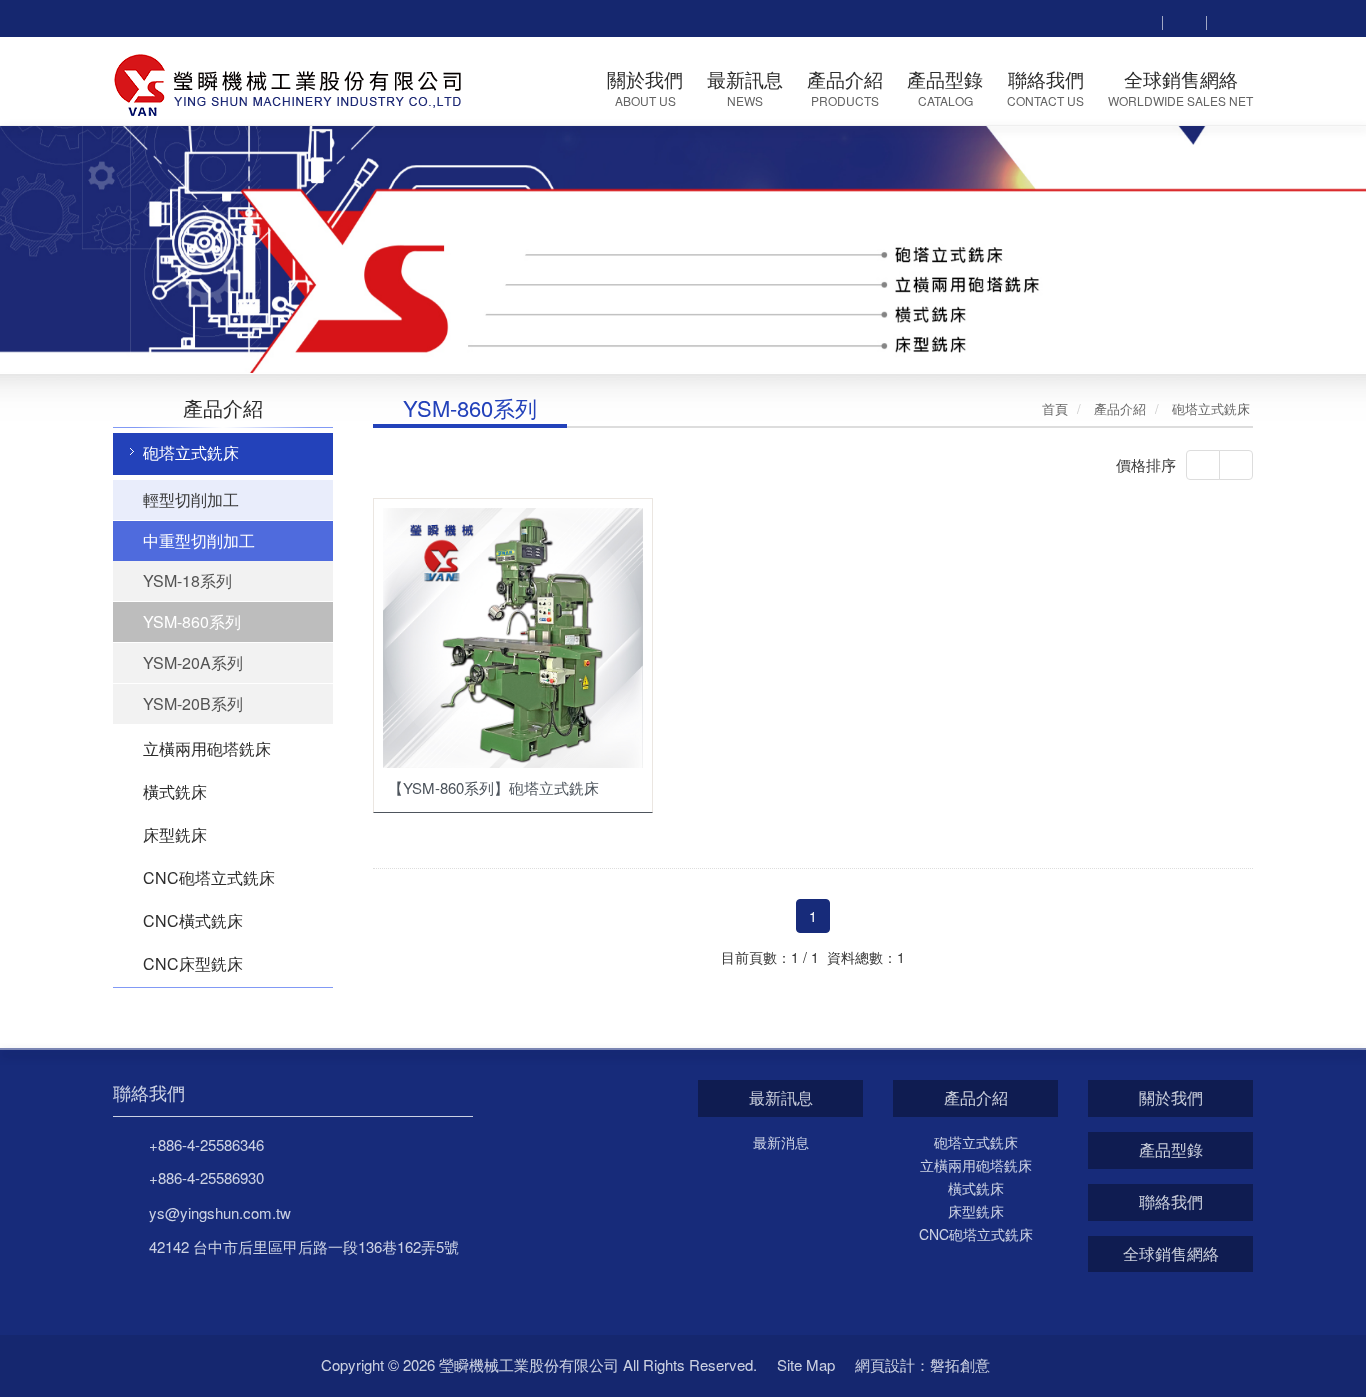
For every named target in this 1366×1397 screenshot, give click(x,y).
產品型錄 (1171, 1150)
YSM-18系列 (187, 580)
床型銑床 (175, 834)
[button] (68, 248)
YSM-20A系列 (193, 662)
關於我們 (1171, 1098)
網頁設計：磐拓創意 (922, 1364)
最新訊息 (781, 1098)
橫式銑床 (175, 791)
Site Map (806, 1364)
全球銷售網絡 (1171, 1254)
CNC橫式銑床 (193, 920)
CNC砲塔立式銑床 (209, 877)
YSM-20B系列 (193, 703)
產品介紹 (976, 1098)
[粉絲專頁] (1184, 20)
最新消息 (781, 1142)
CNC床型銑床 (193, 963)
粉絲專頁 (1032, 1365)
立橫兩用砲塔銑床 (207, 748)
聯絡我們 (149, 1092)
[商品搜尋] (1140, 20)
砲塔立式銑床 (191, 452)
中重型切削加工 (199, 540)
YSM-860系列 (192, 621)
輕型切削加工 (191, 499)
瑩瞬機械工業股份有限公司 (290, 82)
